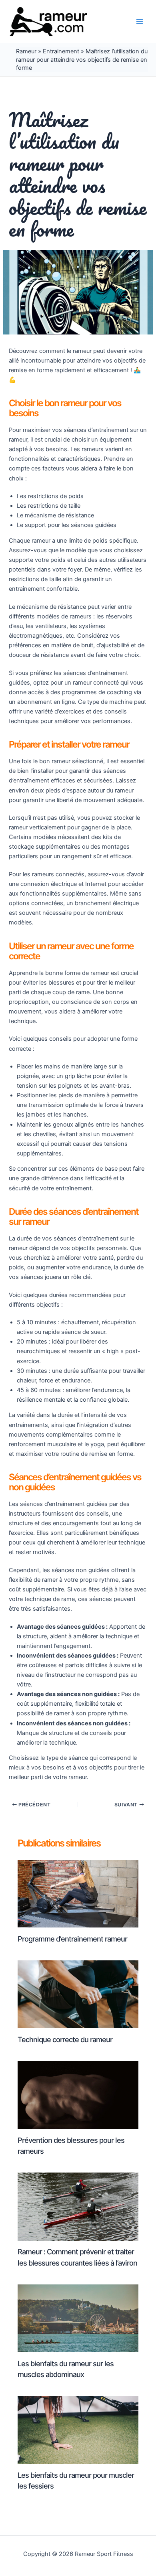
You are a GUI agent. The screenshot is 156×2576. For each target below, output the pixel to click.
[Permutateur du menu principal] (140, 22)
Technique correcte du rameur (65, 2039)
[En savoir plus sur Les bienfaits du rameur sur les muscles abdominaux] (78, 2318)
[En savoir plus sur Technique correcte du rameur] (78, 1994)
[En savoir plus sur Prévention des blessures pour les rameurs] (78, 2095)
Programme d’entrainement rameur (72, 1939)
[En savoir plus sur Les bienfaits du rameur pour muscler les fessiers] (78, 2430)
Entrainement (61, 51)
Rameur (26, 51)
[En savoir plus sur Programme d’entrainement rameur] (78, 1893)
